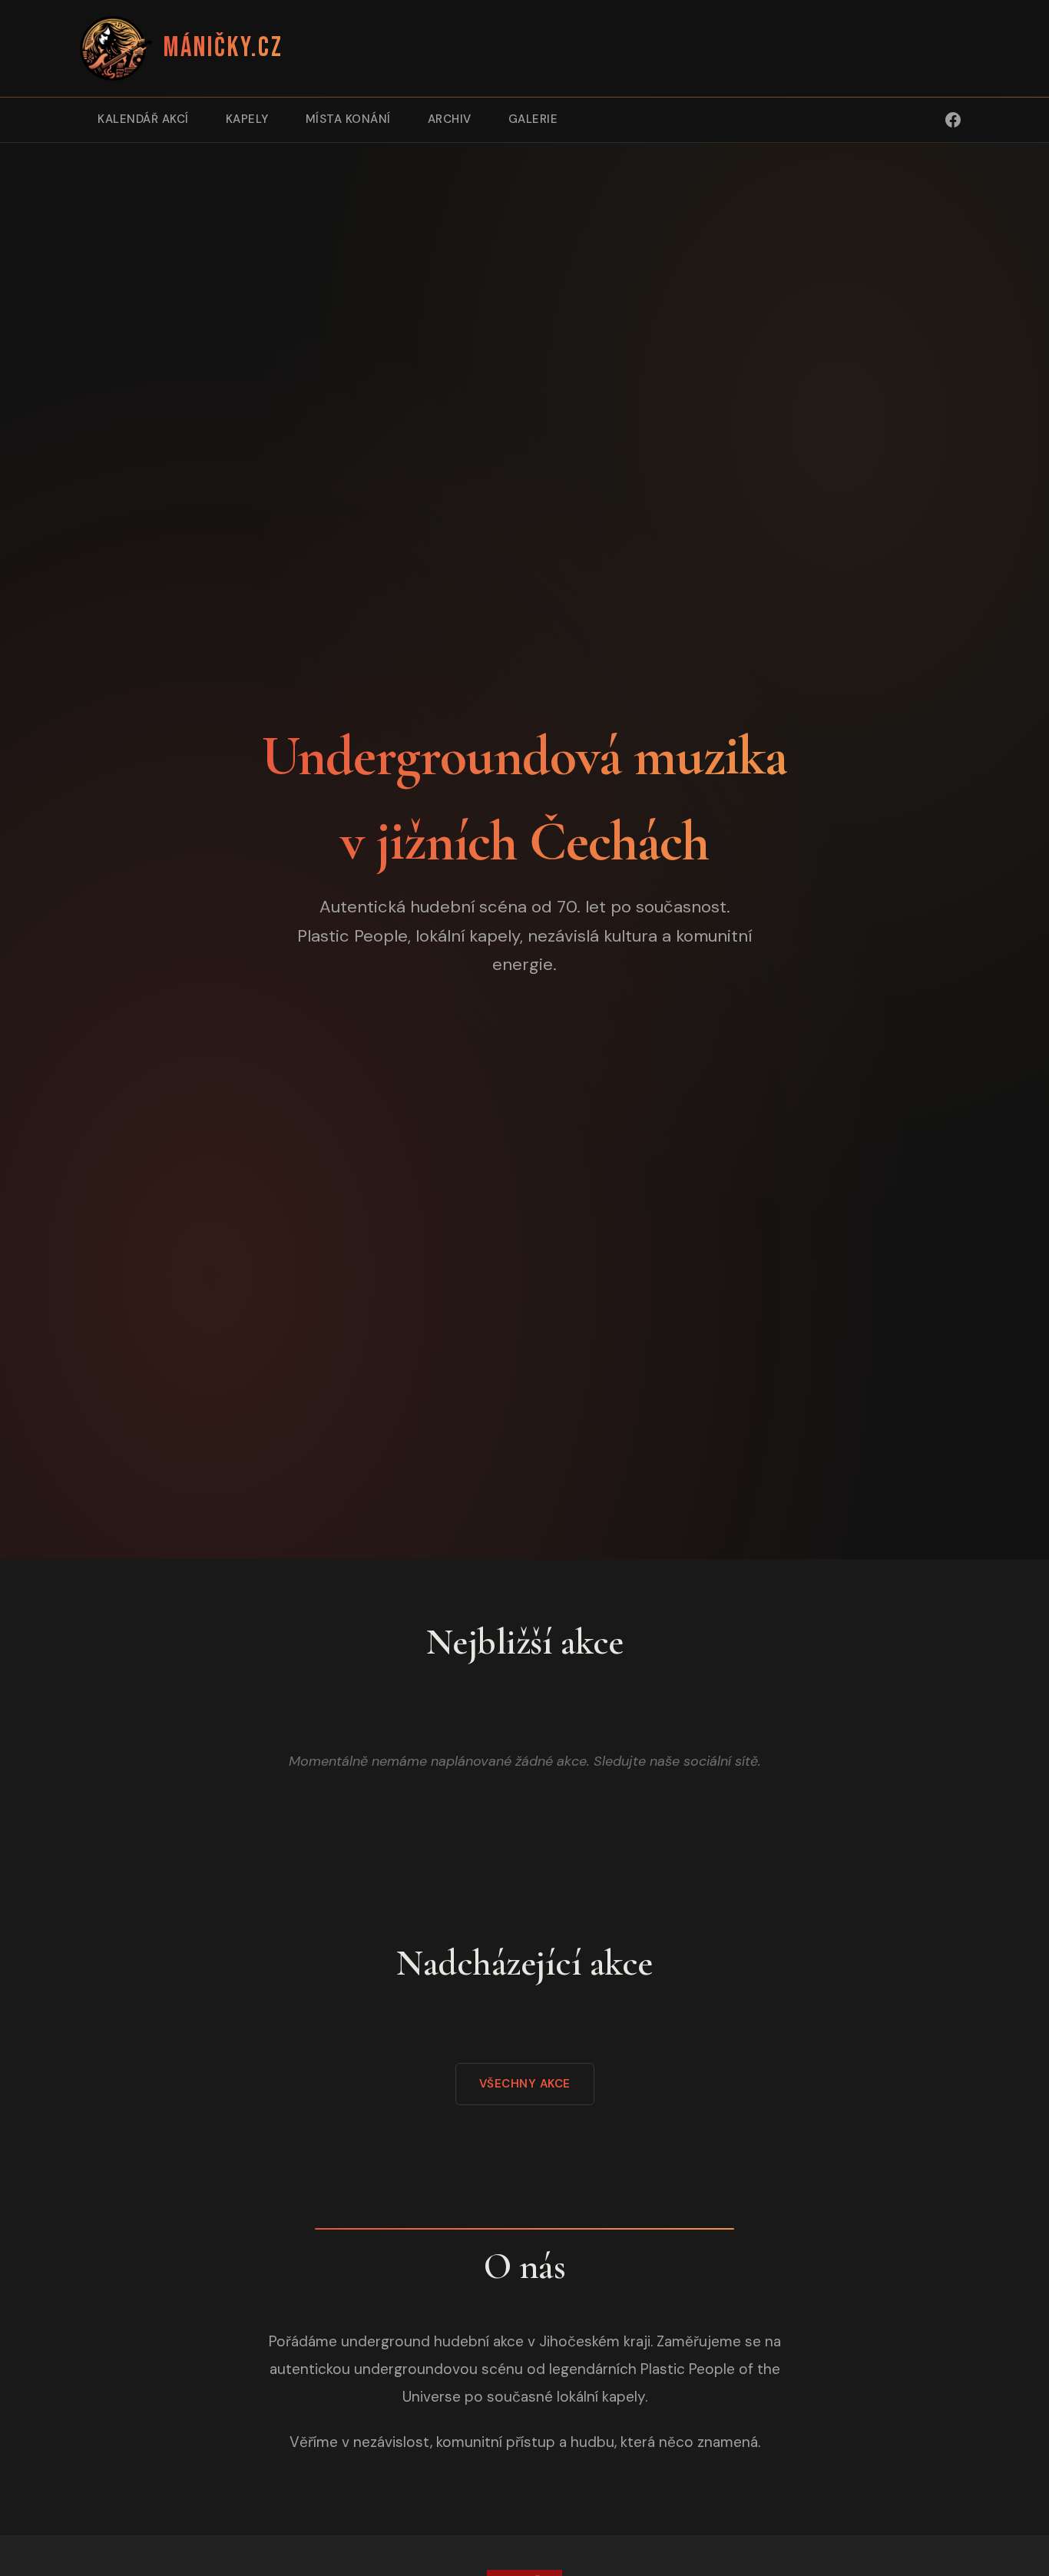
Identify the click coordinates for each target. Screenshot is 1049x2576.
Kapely (247, 119)
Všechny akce (525, 2084)
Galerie (533, 119)
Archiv (450, 119)
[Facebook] (953, 120)
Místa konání (348, 119)
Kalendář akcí (143, 119)
